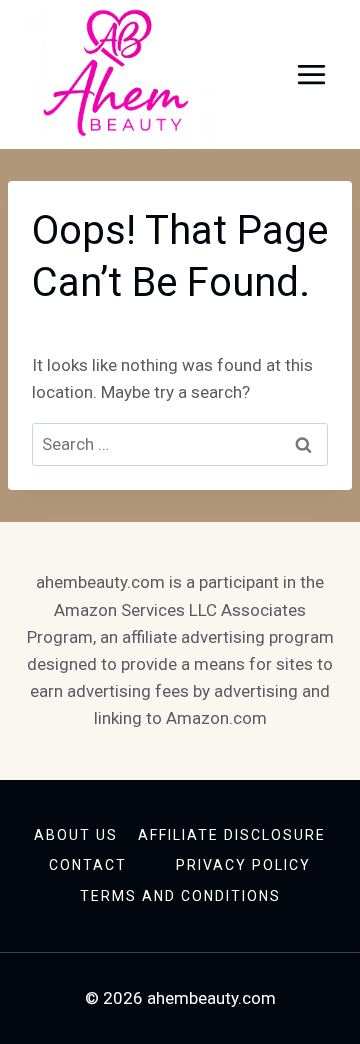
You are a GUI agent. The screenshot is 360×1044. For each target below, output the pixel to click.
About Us (76, 835)
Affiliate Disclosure (232, 835)
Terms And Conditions (180, 896)
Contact (88, 865)
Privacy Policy (243, 865)
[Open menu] (311, 75)
